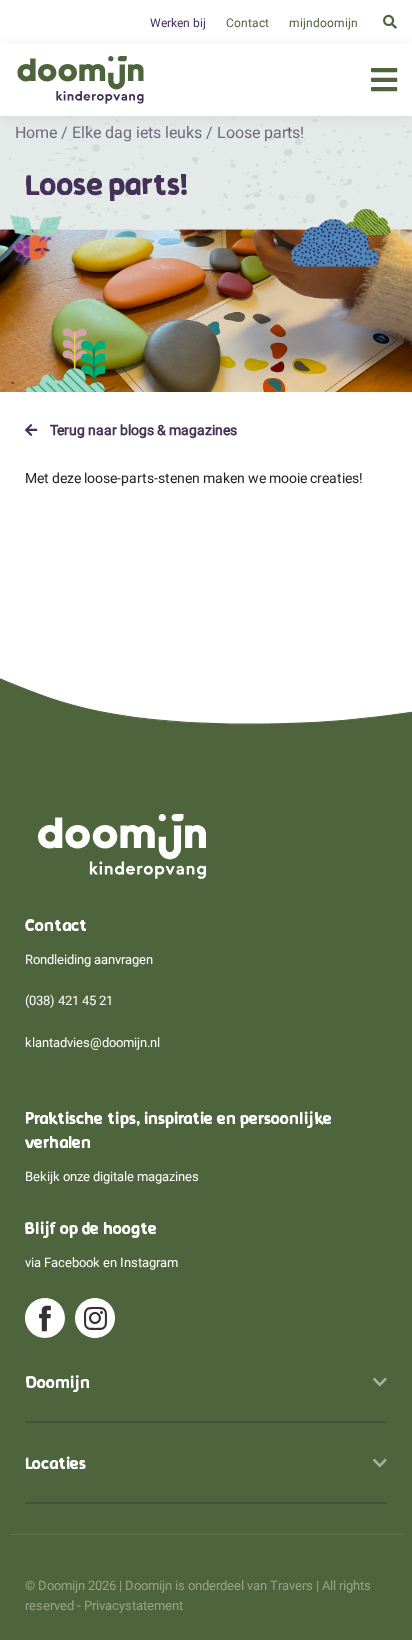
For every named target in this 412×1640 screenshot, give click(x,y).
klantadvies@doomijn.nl (92, 1042)
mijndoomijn (323, 23)
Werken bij (178, 23)
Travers (291, 1585)
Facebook (72, 1262)
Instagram (149, 1262)
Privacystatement (133, 1605)
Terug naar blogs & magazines (142, 430)
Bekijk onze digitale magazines (112, 1176)
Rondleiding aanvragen (89, 959)
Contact (247, 23)
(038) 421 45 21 (69, 1000)
